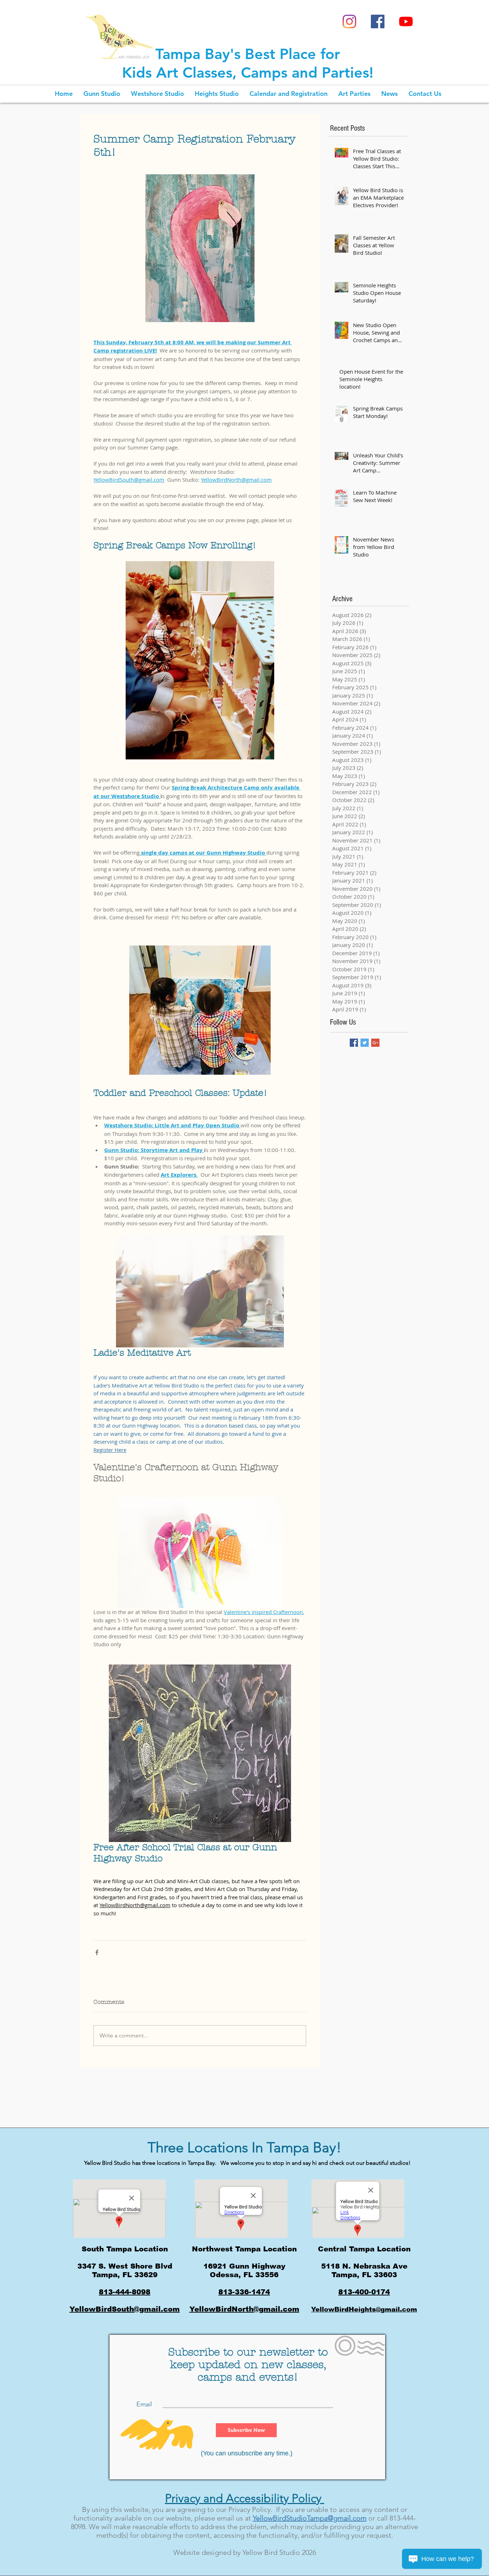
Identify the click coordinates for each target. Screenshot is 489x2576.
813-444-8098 (125, 2292)
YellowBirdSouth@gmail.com (125, 2309)
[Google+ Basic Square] (375, 1043)
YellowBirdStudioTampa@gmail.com (310, 2518)
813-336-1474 (244, 2292)
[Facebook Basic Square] (354, 1043)
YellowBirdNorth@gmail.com (244, 2309)
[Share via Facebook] (97, 1952)
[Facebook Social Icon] (378, 21)
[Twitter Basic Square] (365, 1043)
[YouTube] (406, 21)
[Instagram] (349, 21)
